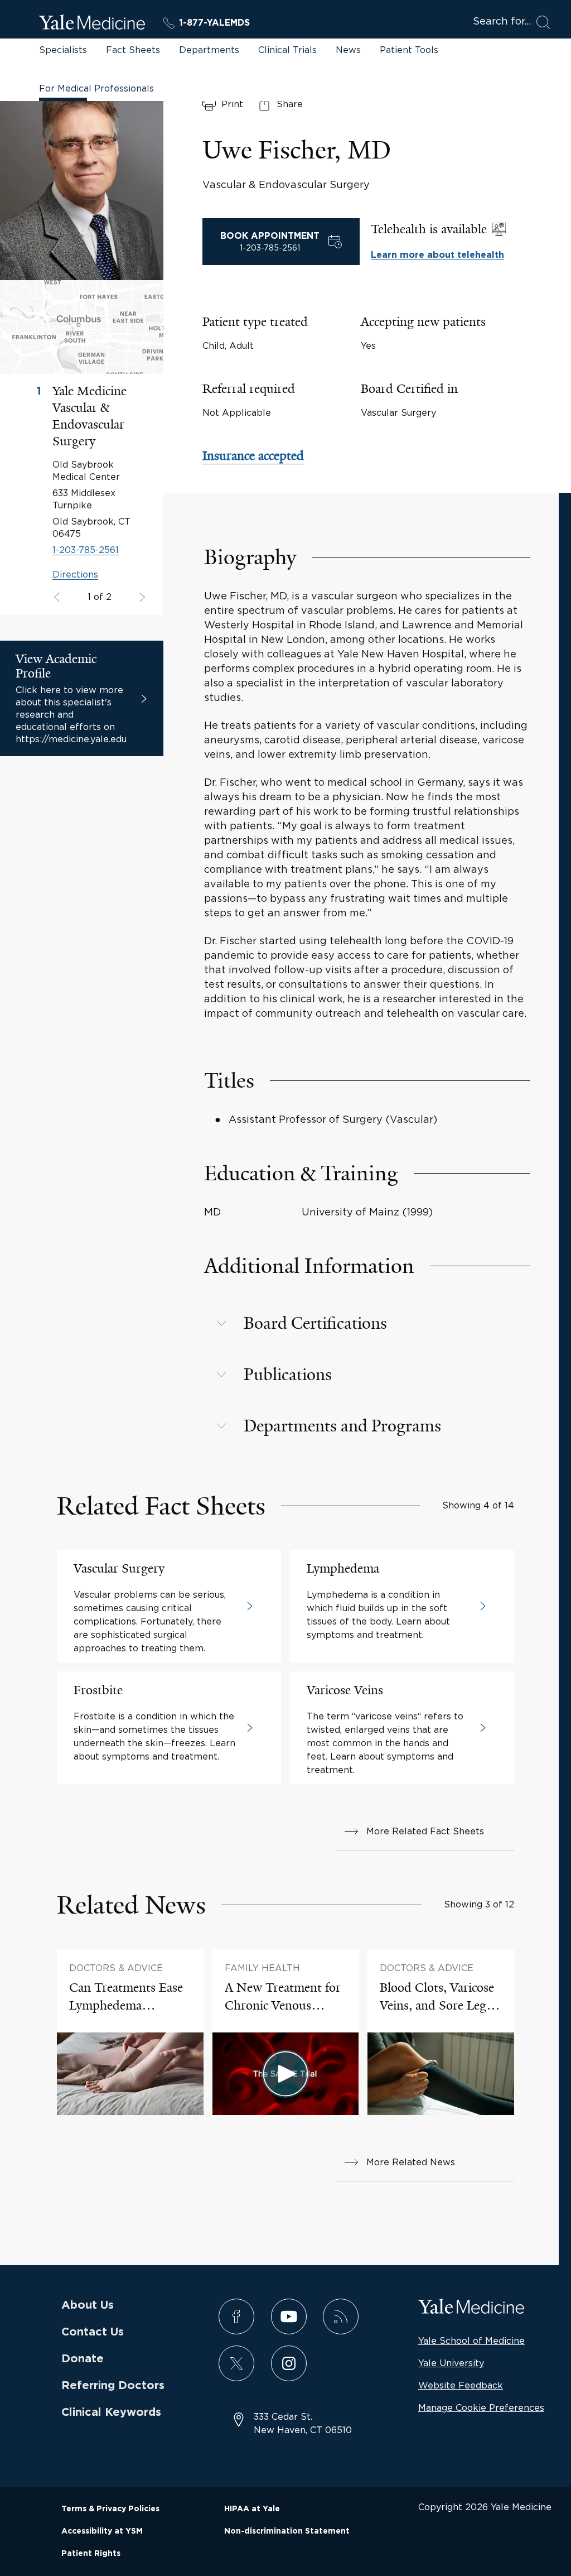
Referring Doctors (113, 2386)
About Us (88, 2305)
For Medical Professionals (96, 88)
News (348, 50)
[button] (367, 1323)
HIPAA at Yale (252, 2509)
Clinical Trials (287, 50)
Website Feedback (461, 2385)
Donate (83, 2359)
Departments (209, 50)
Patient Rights (91, 2554)
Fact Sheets (133, 50)
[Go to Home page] (92, 24)
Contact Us (93, 2332)
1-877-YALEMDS (214, 23)
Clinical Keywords (111, 2412)
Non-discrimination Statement (287, 2531)
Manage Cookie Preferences (481, 2407)
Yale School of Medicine (471, 2340)
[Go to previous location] (141, 598)
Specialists (63, 50)
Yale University (451, 2363)
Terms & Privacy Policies (110, 2509)
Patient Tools (409, 50)
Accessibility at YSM (102, 2531)
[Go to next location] (58, 598)
